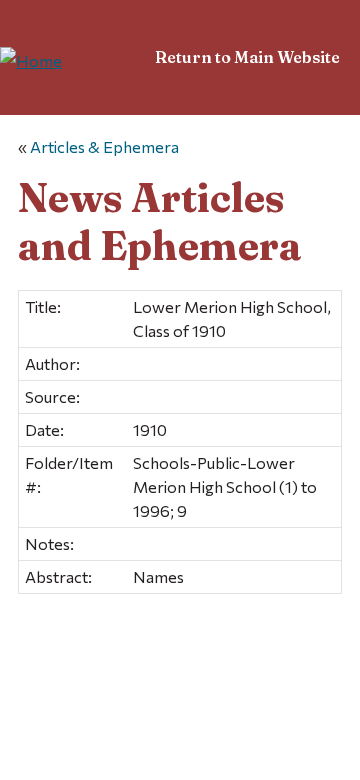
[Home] (31, 60)
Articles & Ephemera (104, 146)
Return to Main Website (247, 57)
